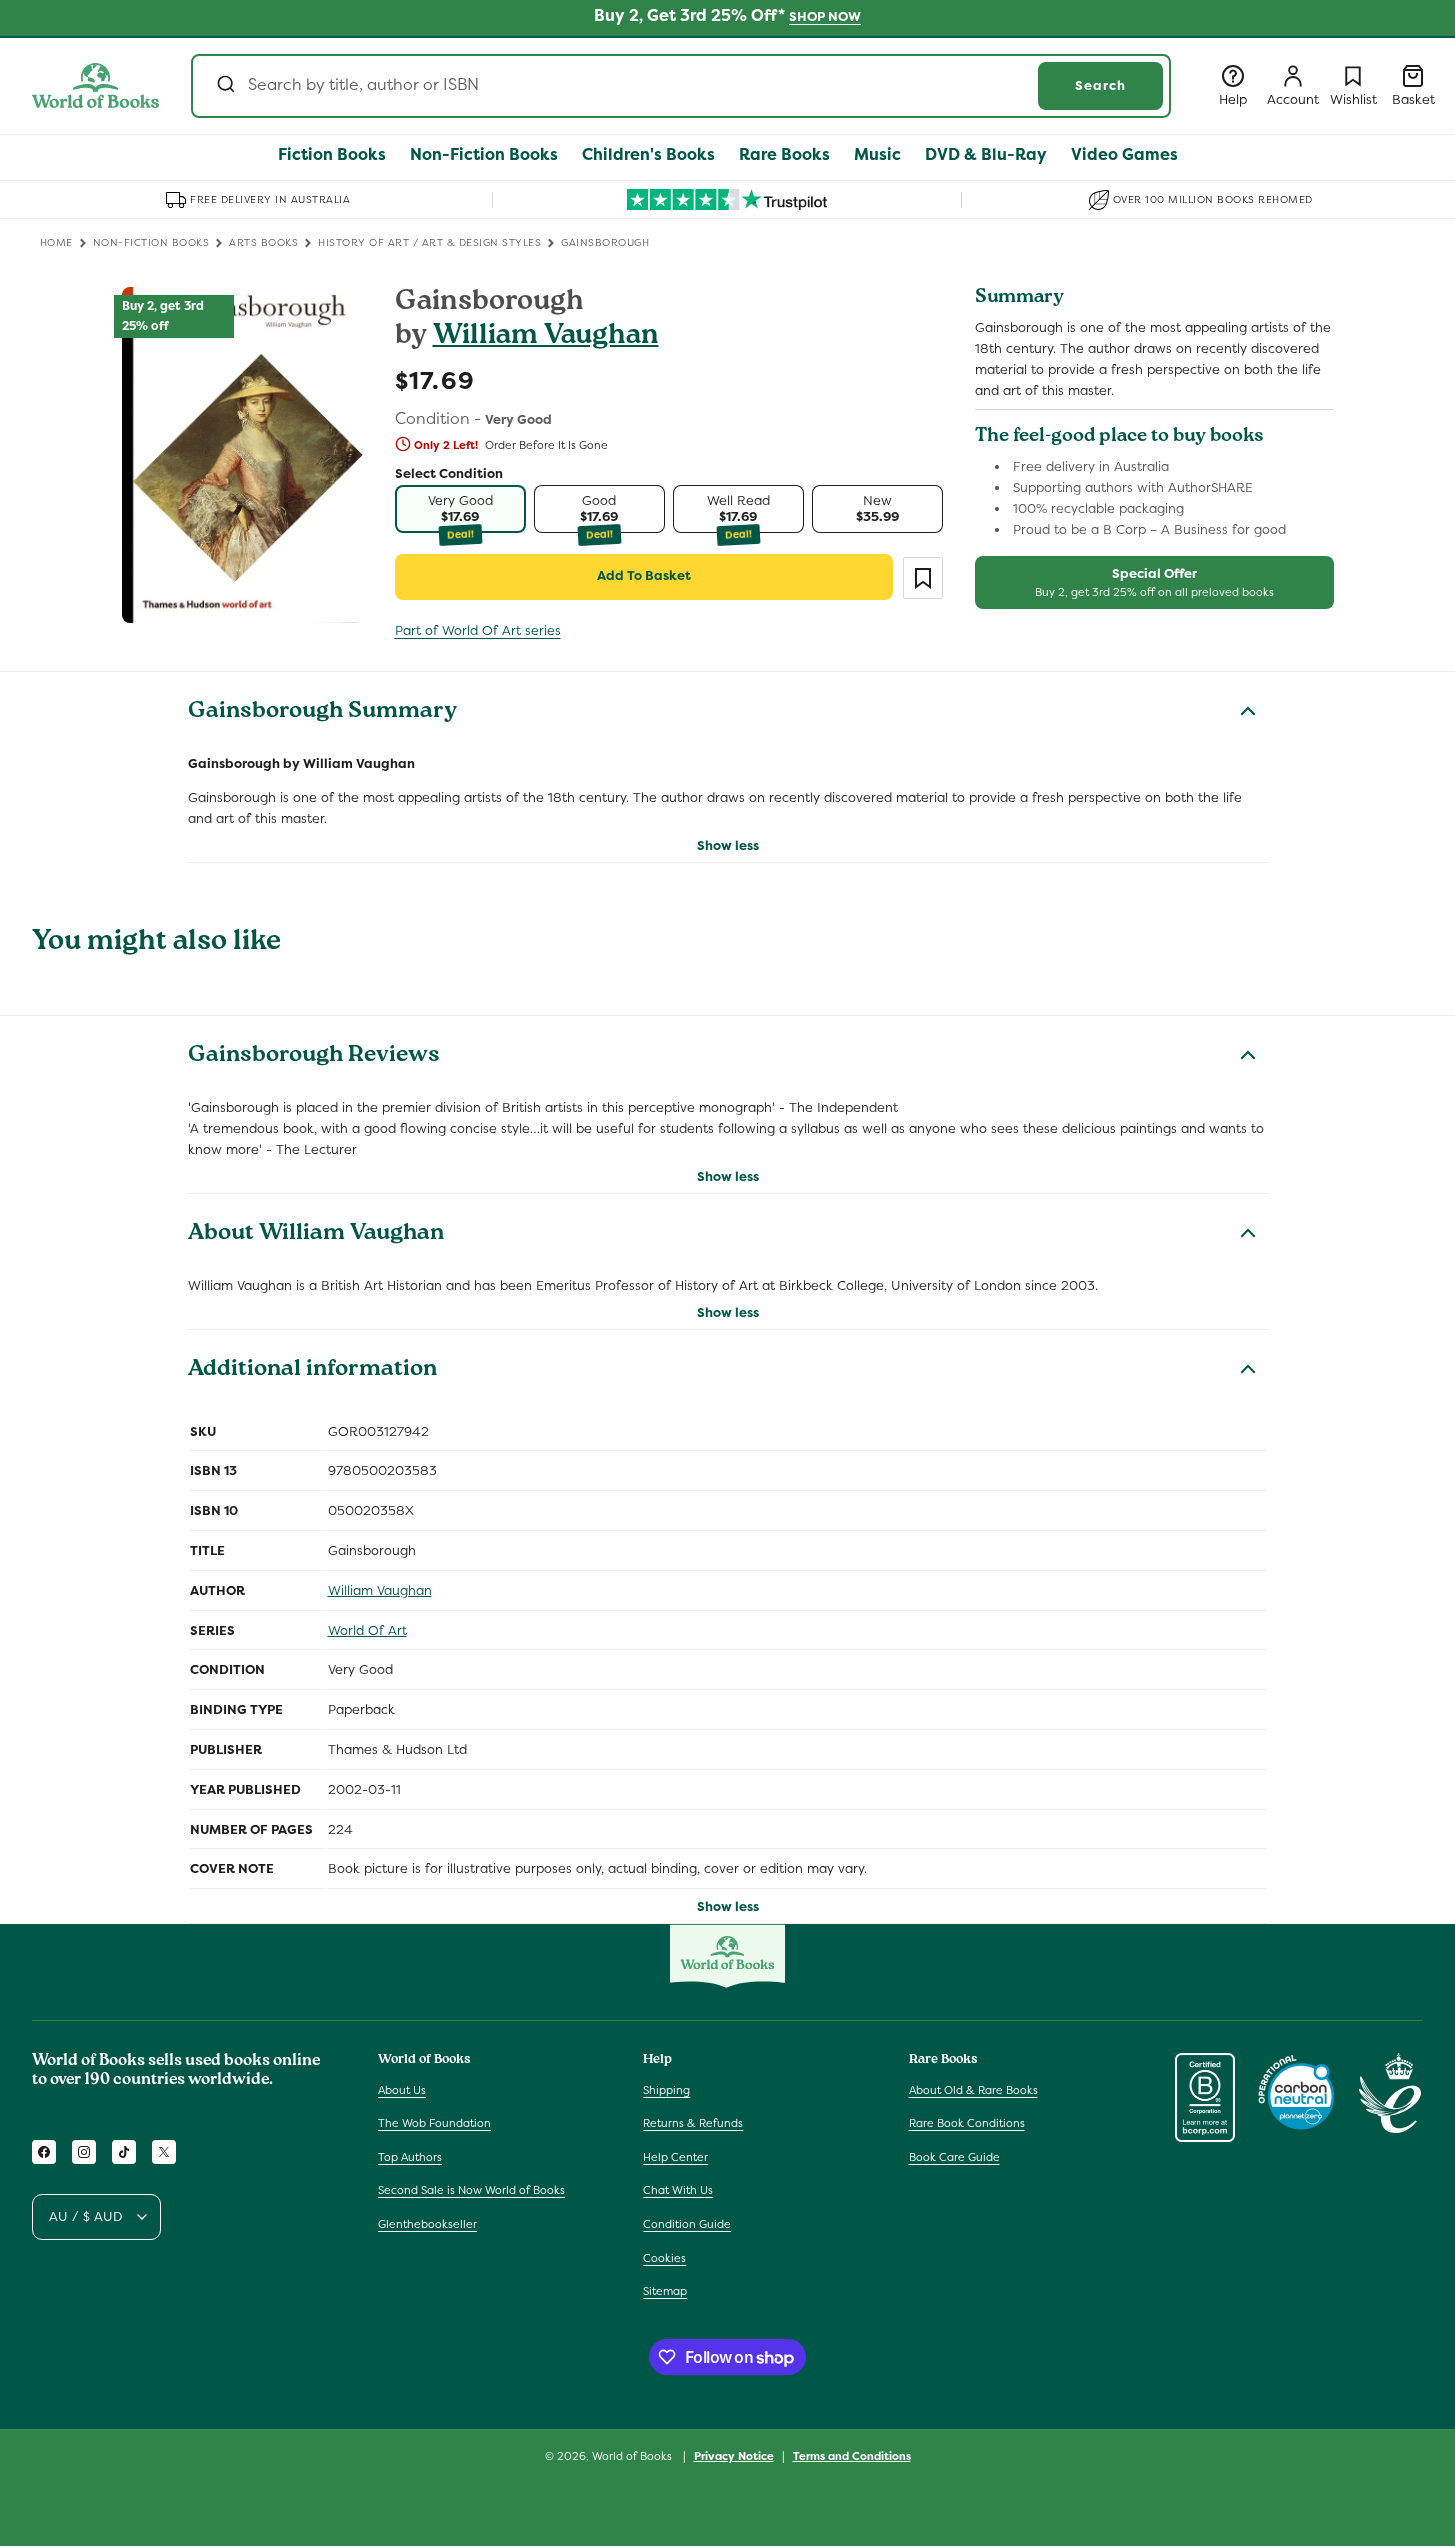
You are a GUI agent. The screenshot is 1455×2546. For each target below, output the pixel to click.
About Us (402, 2090)
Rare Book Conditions (967, 2123)
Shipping (666, 2090)
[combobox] (681, 86)
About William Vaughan (316, 1235)
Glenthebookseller (427, 2224)
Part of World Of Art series (478, 630)
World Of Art (367, 1630)
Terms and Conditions (852, 2456)
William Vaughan (546, 337)
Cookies (664, 2258)
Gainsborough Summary (322, 713)
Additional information (312, 1371)
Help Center (675, 2157)
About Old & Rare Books (973, 2090)
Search (1100, 85)
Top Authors (410, 2157)
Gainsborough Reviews (314, 1057)
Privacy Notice (734, 2456)
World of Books (633, 2456)
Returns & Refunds (693, 2123)
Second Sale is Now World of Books (471, 2190)
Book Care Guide (954, 2157)
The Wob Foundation (434, 2123)
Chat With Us (678, 2190)
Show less (728, 845)
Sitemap (665, 2291)
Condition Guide (687, 2224)
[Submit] (224, 86)
